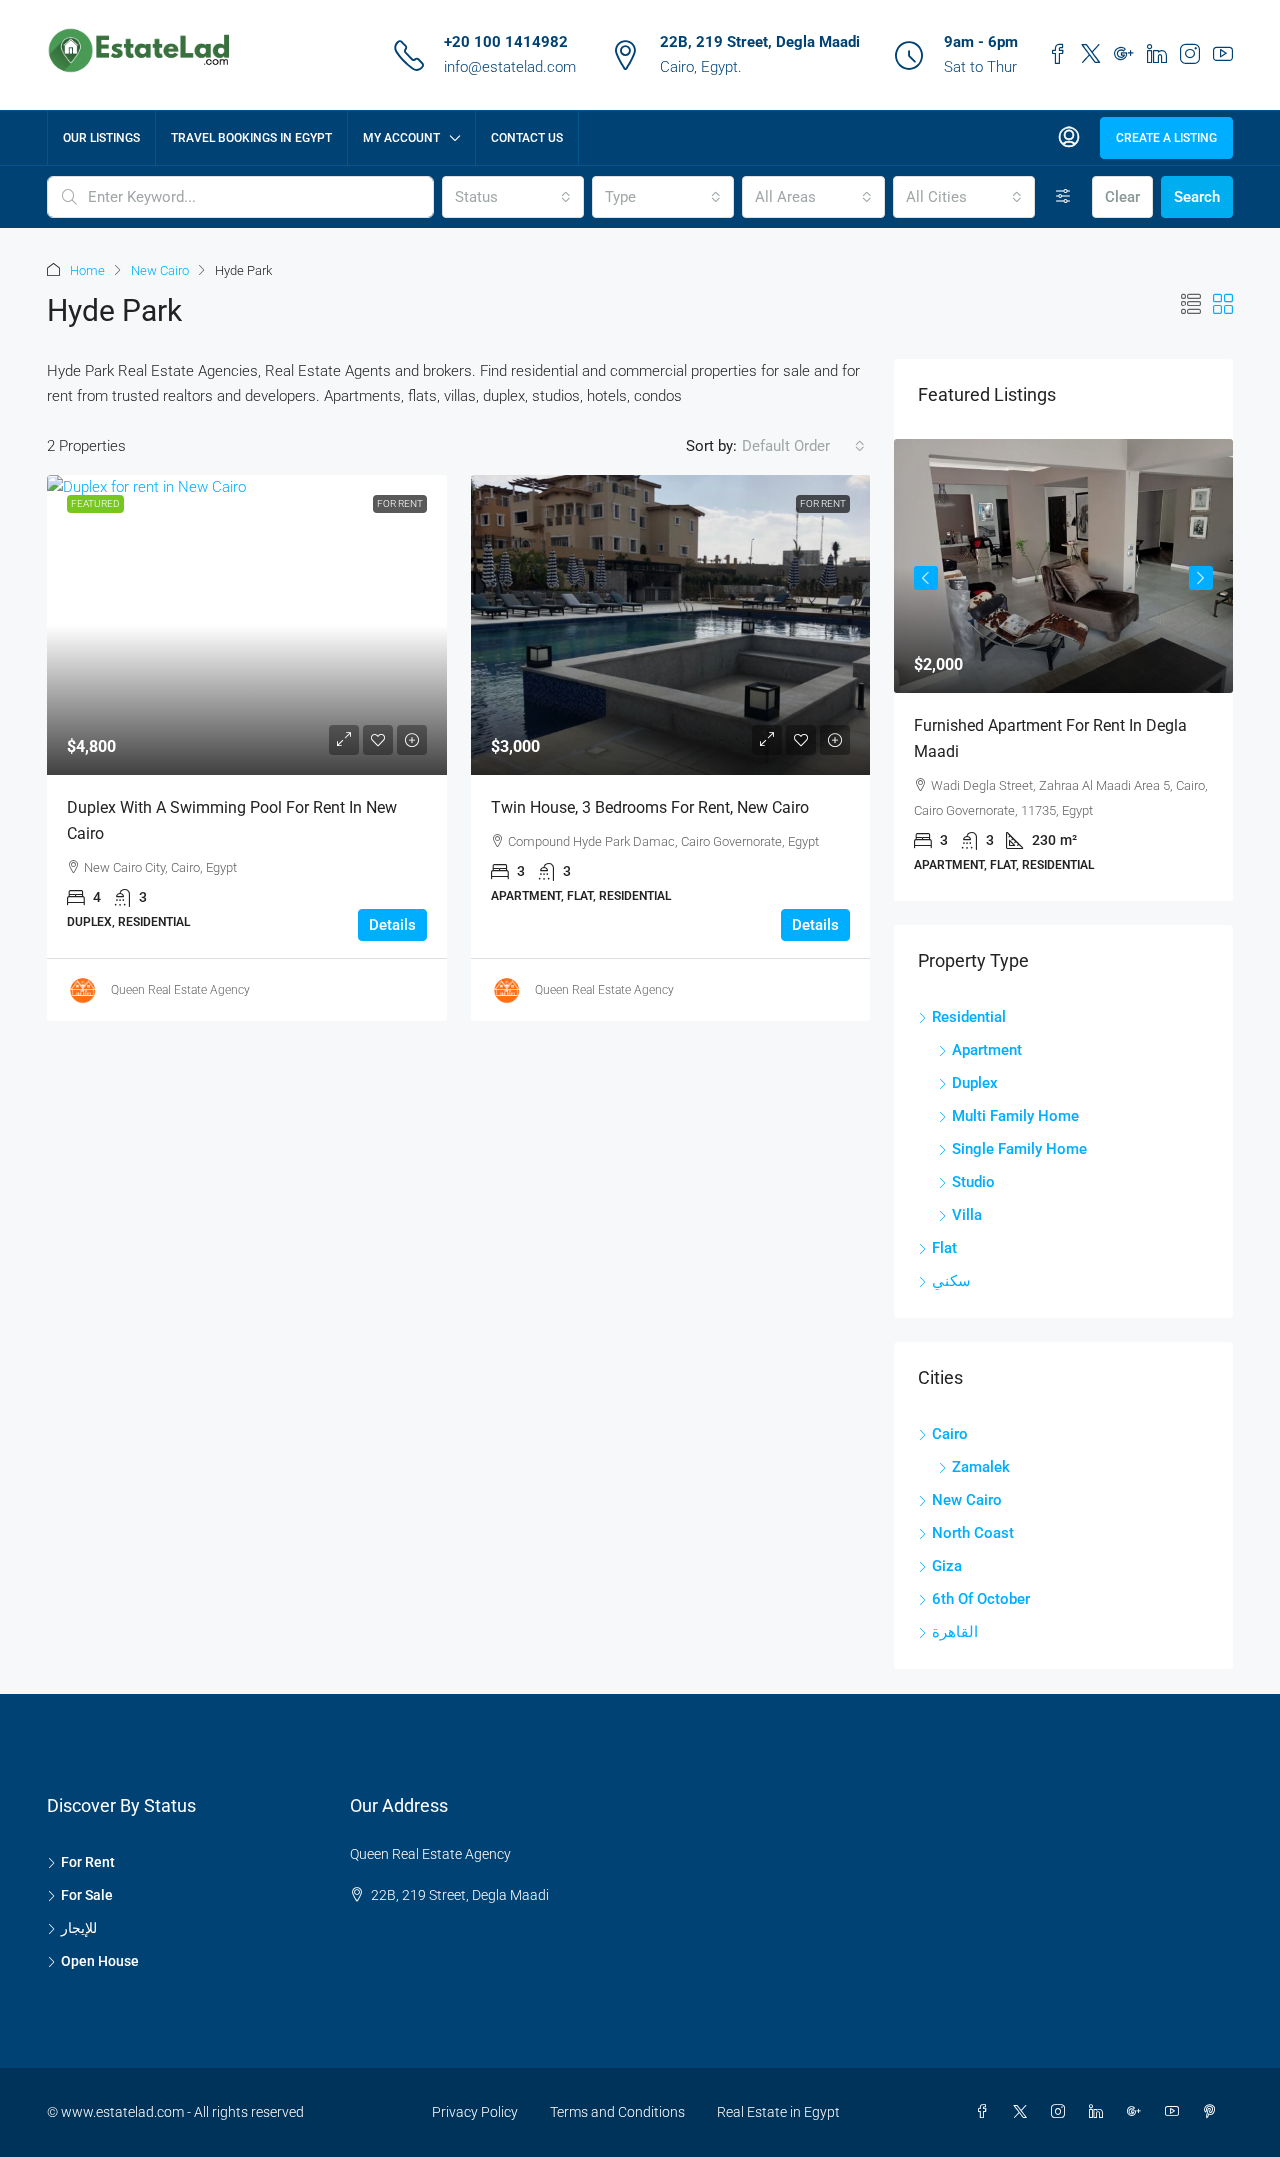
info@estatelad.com (510, 67)
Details (392, 925)
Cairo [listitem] (950, 1434)
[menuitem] (1069, 138)
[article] (1063, 670)
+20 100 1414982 (506, 42)
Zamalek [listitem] (981, 1467)
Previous (926, 578)
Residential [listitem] (969, 1017)
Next (1201, 578)
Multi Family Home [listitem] (1015, 1116)
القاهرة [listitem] (955, 1632)
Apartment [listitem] (987, 1050)
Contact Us (527, 138)
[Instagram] (1062, 2112)
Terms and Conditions (617, 2112)
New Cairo (160, 270)
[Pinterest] (1214, 2112)
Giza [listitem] (947, 1566)
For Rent (400, 503)
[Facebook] (986, 2112)
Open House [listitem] (100, 1961)
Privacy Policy (475, 2112)
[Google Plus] (1138, 2112)
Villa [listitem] (967, 1215)
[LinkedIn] (1100, 2112)
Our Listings (101, 138)
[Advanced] (1063, 197)
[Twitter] (1024, 2112)
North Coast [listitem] (973, 1533)
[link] (247, 625)
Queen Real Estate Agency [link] (180, 990)
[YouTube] (1176, 2112)
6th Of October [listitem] (981, 1599)
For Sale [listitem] (87, 1895)
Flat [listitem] (944, 1248)
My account (401, 138)
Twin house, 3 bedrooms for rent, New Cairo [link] (650, 807)
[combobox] (513, 197)
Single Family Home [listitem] (1019, 1149)
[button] (1191, 305)
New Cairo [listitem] (967, 1500)
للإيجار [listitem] (79, 1928)
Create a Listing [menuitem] (1166, 138)
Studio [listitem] (973, 1182)
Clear (1122, 197)
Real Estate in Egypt (778, 2112)
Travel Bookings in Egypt (251, 138)
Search (1197, 197)
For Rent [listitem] (88, 1862)
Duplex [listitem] (975, 1083)
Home (87, 270)
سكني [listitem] (951, 1281)
